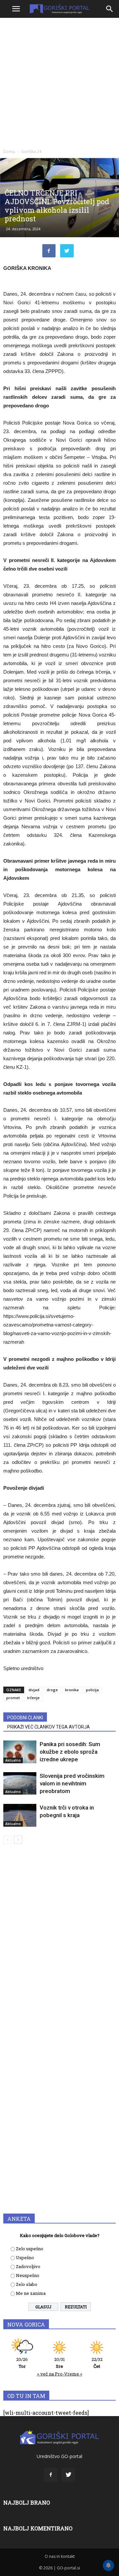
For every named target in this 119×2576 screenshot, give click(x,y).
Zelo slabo (27, 2284)
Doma (9, 151)
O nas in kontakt (60, 2556)
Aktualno (13, 1760)
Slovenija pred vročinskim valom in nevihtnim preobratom (72, 1783)
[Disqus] (59, 1944)
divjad (34, 1690)
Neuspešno (28, 2275)
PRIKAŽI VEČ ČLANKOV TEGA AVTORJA (49, 1727)
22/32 (97, 2363)
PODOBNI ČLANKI (25, 1718)
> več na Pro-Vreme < (60, 2374)
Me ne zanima (31, 2293)
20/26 (22, 2363)
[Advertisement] (59, 83)
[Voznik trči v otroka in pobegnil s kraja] (20, 1815)
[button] (110, 9)
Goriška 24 (31, 151)
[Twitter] (68, 2475)
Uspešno (25, 2258)
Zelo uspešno (30, 2249)
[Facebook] (51, 2475)
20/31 (59, 2363)
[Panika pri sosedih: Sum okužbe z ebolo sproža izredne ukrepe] (20, 1752)
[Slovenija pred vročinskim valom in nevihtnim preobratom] (20, 1783)
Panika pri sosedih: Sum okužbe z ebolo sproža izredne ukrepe (70, 1752)
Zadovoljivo (28, 2266)
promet (13, 1698)
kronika (72, 1690)
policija (92, 1690)
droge (52, 1690)
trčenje (33, 1698)
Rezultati (76, 2307)
